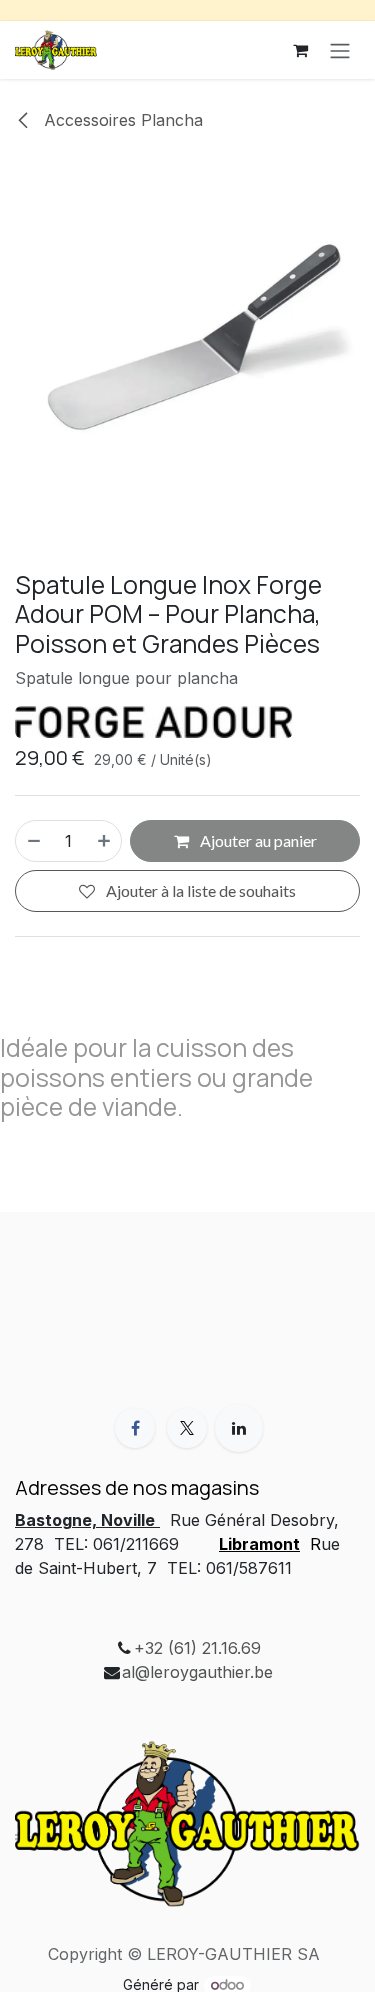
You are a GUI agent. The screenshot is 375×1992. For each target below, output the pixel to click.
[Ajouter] (105, 841)
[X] (187, 1428)
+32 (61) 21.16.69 (197, 1648)
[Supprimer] (33, 841)
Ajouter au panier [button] (257, 840)
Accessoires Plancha (121, 120)
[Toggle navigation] (340, 50)
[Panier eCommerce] (300, 50)
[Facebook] (135, 1428)
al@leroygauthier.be (197, 1672)
